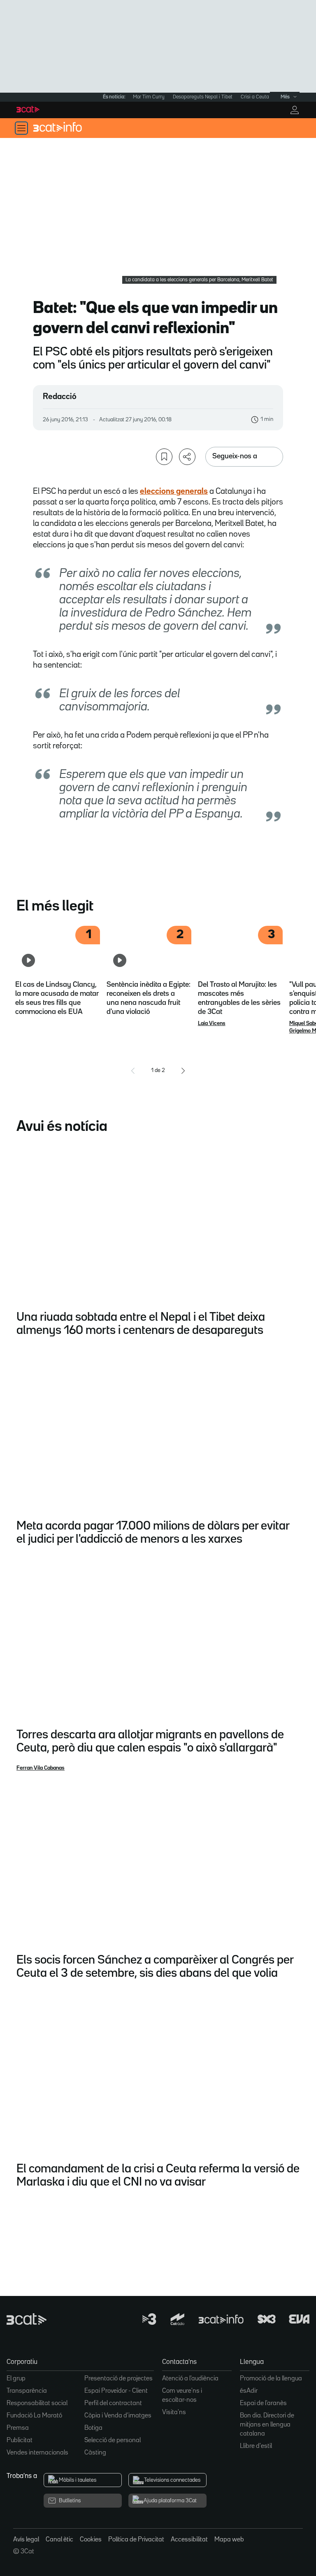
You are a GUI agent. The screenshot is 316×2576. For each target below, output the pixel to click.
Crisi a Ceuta (255, 97)
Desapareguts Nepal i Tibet (203, 97)
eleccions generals (174, 491)
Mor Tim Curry (149, 97)
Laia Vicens (212, 1023)
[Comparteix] (187, 457)
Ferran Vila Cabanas (41, 1768)
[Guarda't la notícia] (164, 457)
